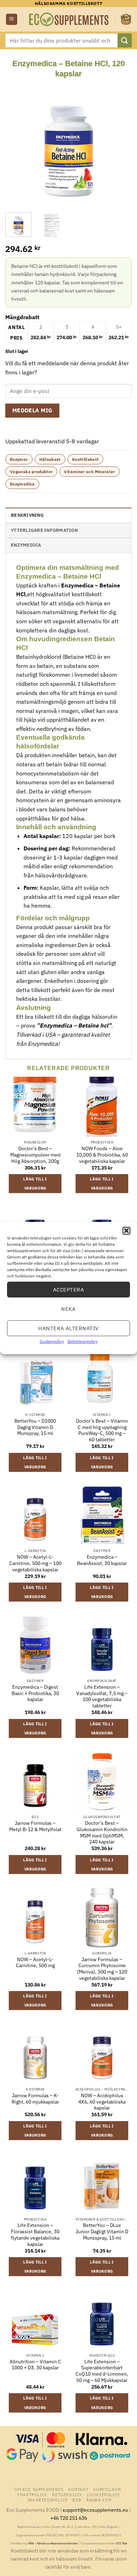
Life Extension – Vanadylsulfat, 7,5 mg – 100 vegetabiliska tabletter (102, 1696)
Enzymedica (22, 484)
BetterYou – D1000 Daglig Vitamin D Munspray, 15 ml (35, 1427)
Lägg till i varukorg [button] (35, 1184)
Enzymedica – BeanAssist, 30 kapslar (102, 1560)
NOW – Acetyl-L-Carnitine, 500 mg (35, 1963)
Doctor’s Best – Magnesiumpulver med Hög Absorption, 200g (35, 1155)
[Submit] (125, 40)
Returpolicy (67, 2494)
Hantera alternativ (68, 1328)
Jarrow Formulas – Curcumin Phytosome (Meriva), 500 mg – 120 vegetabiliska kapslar (102, 1969)
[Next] (120, 142)
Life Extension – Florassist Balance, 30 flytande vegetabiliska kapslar (35, 2235)
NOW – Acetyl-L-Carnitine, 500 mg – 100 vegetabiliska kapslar (35, 1563)
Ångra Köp (99, 2500)
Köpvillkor (107, 2489)
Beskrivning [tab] (27, 515)
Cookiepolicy (52, 1341)
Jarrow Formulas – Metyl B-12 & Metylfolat (35, 1826)
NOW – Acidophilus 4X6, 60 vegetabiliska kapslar (102, 2102)
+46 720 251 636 (69, 2518)
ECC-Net (122, 2543)
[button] (126, 1231)
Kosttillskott (86, 459)
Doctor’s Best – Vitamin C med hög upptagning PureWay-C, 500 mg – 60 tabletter (102, 1430)
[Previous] (17, 142)
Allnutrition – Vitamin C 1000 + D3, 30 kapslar (35, 2365)
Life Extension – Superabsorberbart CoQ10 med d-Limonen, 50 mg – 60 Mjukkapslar (102, 2371)
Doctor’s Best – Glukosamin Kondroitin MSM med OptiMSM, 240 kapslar (102, 1833)
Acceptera (68, 1289)
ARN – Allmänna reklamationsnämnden (53, 2543)
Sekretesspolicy (83, 1341)
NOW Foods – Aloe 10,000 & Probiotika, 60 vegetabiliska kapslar (102, 1155)
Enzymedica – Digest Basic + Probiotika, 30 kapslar (35, 1693)
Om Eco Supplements (39, 2489)
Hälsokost (50, 459)
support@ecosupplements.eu (95, 2510)
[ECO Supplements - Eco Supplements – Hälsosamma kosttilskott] (69, 20)
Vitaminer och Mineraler (89, 472)
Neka (68, 1309)
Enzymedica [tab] (26, 545)
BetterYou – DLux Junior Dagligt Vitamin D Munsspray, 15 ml (102, 2232)
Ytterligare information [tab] (44, 530)
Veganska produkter (31, 472)
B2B (77, 2500)
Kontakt (78, 2489)
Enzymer (19, 459)
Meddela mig (32, 410)
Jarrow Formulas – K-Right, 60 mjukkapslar (35, 2099)
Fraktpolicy (32, 2494)
